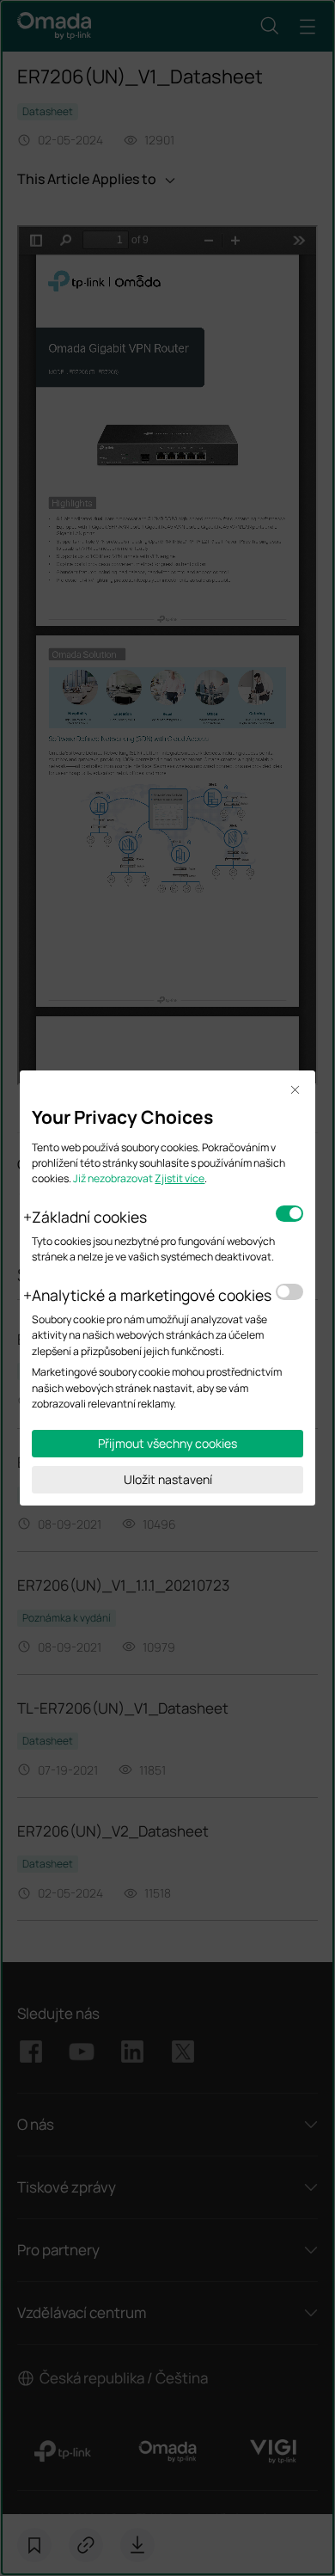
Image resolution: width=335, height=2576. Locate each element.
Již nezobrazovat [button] (113, 1178)
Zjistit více (180, 1178)
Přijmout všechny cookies (167, 1443)
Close (295, 1091)
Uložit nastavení (168, 1479)
